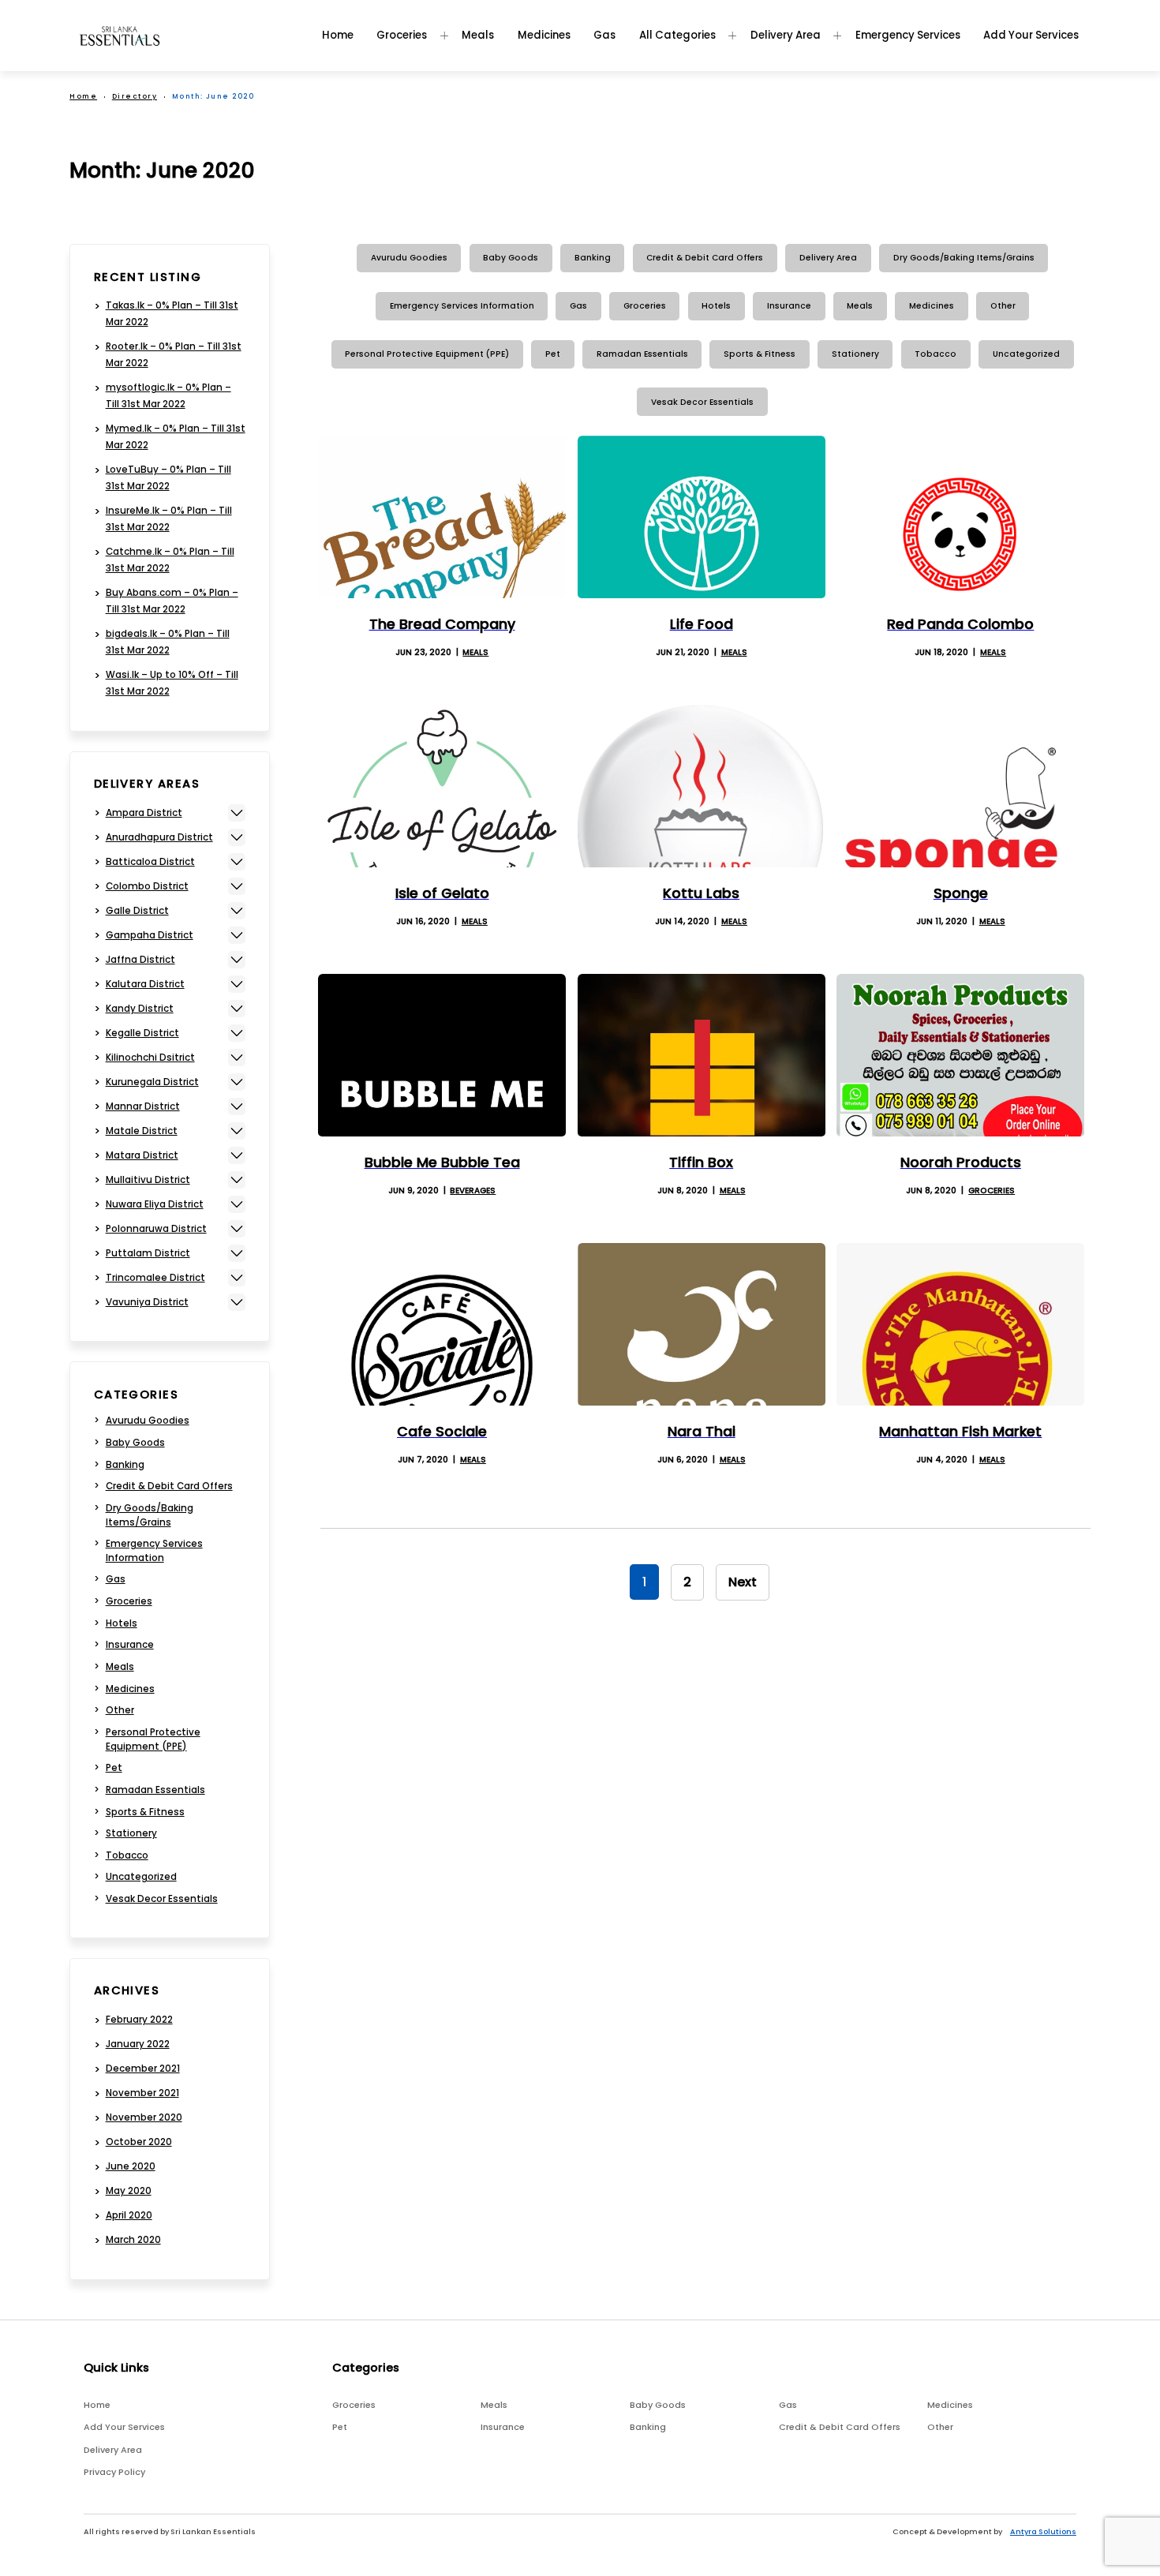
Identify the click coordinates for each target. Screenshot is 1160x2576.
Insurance (789, 306)
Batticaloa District (150, 862)
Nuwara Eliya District (155, 1204)
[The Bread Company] (442, 517)
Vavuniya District (147, 1302)
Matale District (142, 1131)
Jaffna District (140, 960)
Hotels (716, 306)
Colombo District (147, 886)
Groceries (402, 35)
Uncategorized (1026, 354)
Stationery (855, 354)
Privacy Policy (114, 2472)
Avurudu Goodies (409, 258)
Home (338, 35)
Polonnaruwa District (156, 1229)
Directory (135, 96)
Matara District (142, 1155)
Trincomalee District (155, 1278)
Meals (478, 35)
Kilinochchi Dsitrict (150, 1058)
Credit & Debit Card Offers (705, 258)
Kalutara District (145, 984)
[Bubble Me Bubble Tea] (442, 1055)
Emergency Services (908, 35)
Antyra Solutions (1043, 2531)
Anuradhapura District (159, 837)
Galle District (137, 911)
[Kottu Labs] (702, 786)
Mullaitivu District (148, 1180)
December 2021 (143, 2069)
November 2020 (144, 2117)
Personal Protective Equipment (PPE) (427, 354)
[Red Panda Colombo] (960, 517)
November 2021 (142, 2093)
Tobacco (935, 354)
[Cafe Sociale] (442, 1324)
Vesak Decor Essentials (702, 402)
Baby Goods (511, 258)
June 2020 (131, 2166)
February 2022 (139, 2020)
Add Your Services (1031, 35)
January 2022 (138, 2044)
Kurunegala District (152, 1082)
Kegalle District (142, 1033)
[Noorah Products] (960, 1055)
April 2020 (129, 2215)
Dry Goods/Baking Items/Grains (964, 258)
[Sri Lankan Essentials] (120, 36)
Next (743, 1582)
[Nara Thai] (702, 1324)
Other (1003, 306)
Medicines (544, 35)
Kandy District (140, 1009)
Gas (604, 35)
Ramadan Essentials (642, 354)
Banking (593, 258)
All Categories (677, 35)
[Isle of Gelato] (442, 786)
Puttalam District (148, 1253)
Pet (553, 354)
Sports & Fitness (760, 354)
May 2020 (129, 2191)
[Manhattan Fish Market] (960, 1324)
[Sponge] (960, 786)
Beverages (473, 1191)
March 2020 (133, 2240)
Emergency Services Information (462, 306)
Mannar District (143, 1106)
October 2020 (139, 2142)
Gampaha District (150, 935)
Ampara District (144, 813)
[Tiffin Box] (702, 1055)
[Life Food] (702, 517)
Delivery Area (786, 35)
